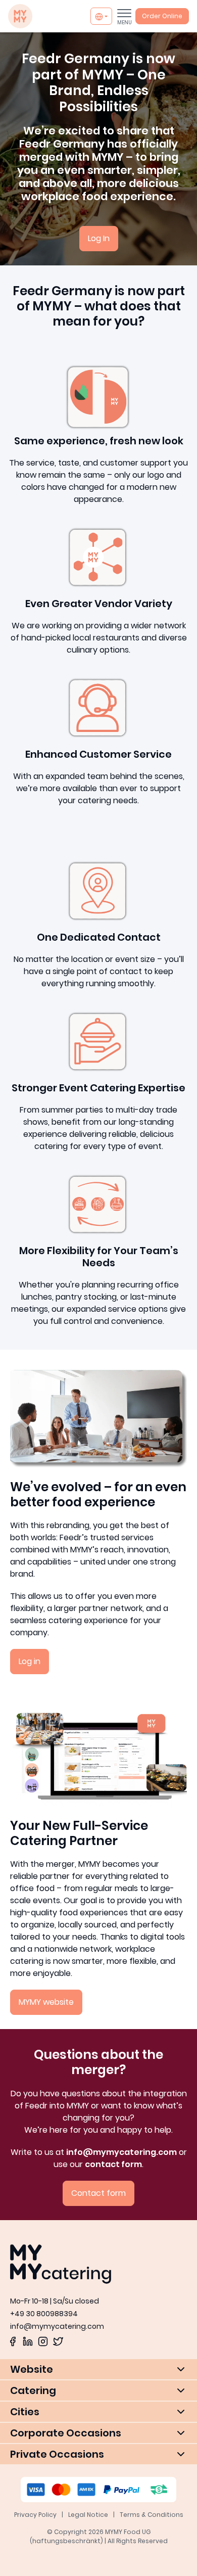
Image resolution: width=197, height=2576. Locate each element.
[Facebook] (13, 2341)
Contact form (98, 2193)
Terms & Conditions (152, 2515)
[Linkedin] (28, 2341)
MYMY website (46, 2002)
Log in (30, 1661)
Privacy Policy (35, 2515)
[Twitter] (58, 2341)
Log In (99, 238)
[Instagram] (43, 2341)
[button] (98, 2369)
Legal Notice (88, 2515)
